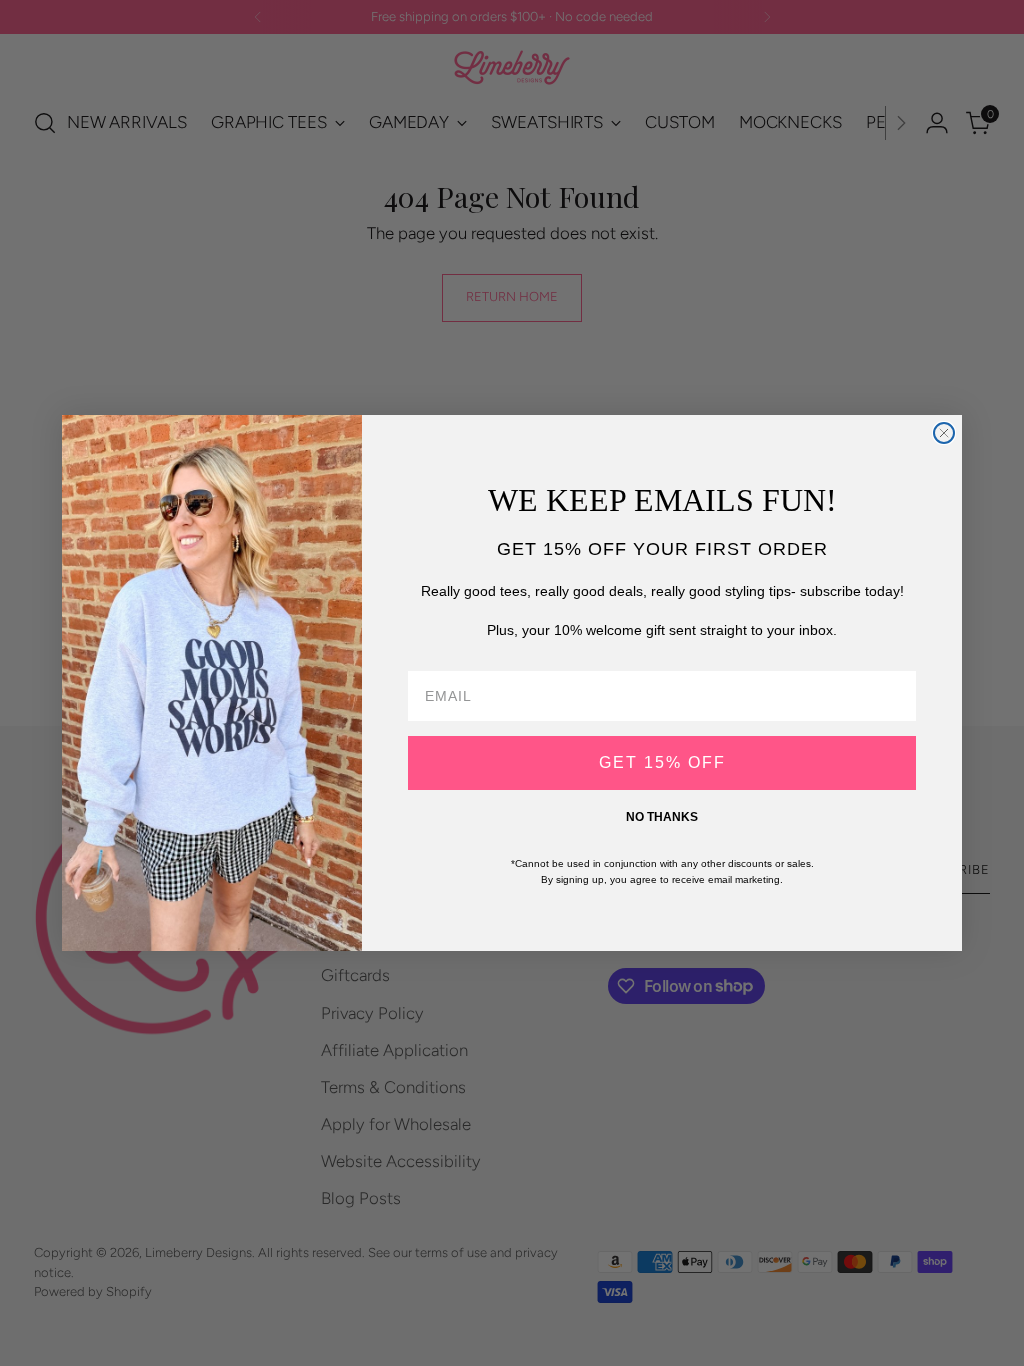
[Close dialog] (944, 433)
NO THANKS (662, 817)
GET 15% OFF (662, 762)
